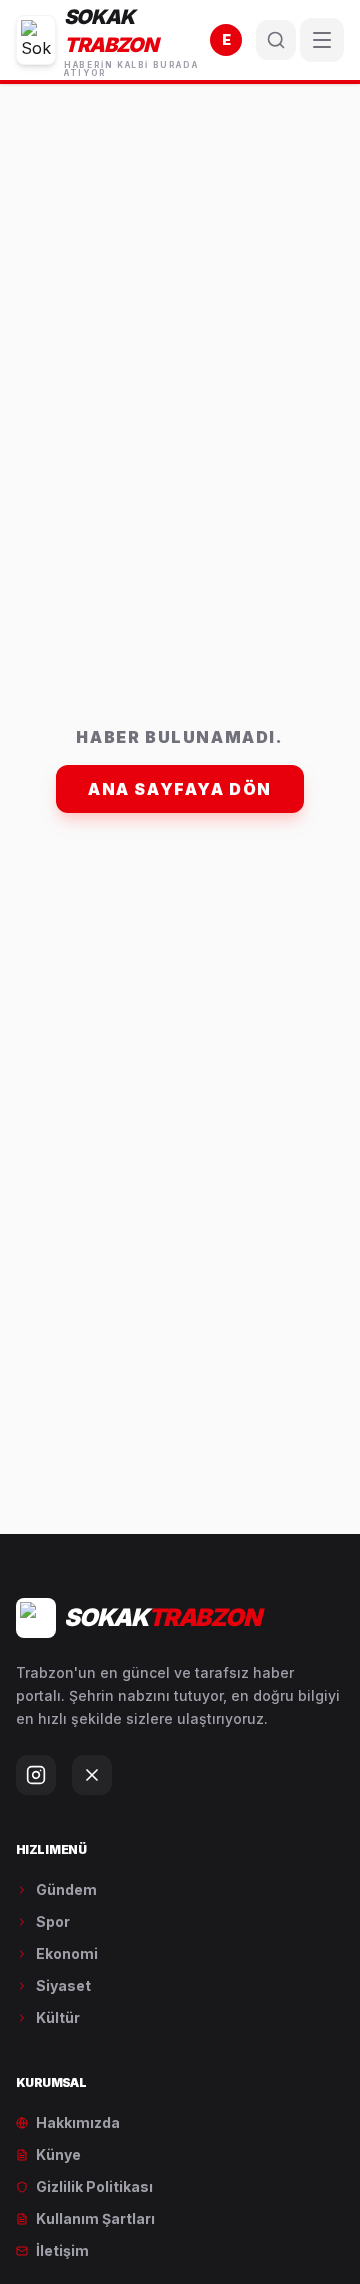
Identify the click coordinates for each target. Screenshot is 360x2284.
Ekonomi (67, 1953)
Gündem (66, 1889)
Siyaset (63, 1985)
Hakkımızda (78, 2122)
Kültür (58, 2017)
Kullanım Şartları (95, 2218)
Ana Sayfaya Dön (180, 789)
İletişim (62, 2250)
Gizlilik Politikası (94, 2186)
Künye (58, 2154)
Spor (53, 1921)
